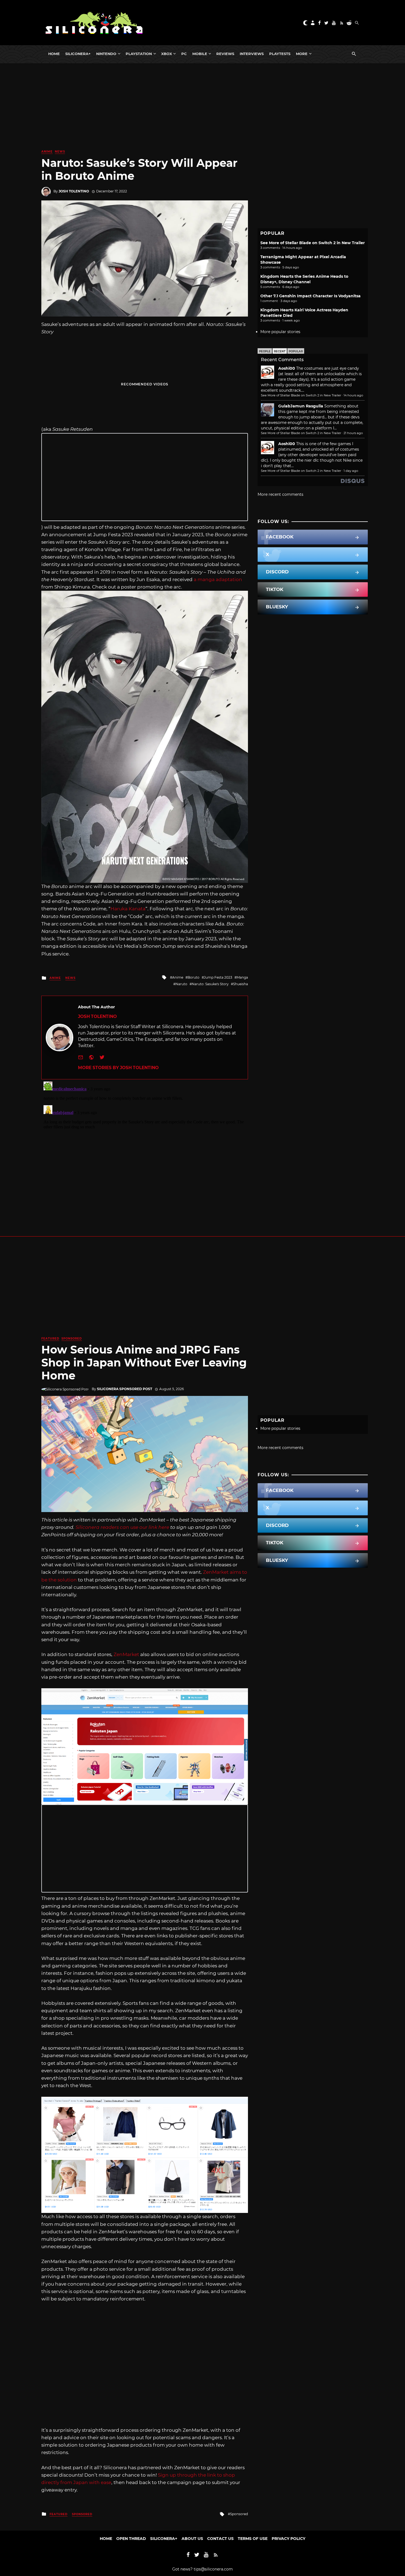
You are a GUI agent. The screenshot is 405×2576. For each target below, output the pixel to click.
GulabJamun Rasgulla (301, 406)
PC (184, 54)
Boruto (194, 977)
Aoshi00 (287, 368)
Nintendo (106, 54)
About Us (192, 2539)
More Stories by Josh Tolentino (118, 1068)
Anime (47, 152)
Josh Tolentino (74, 191)
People (265, 351)
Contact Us (220, 2539)
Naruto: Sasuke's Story (210, 984)
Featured (50, 1339)
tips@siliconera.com (213, 2569)
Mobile (200, 54)
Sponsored (72, 1339)
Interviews (252, 54)
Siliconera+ (78, 54)
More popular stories (280, 332)
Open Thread (131, 2539)
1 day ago (351, 471)
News (60, 152)
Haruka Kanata (128, 909)
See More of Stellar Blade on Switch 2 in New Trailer (313, 243)
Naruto (181, 984)
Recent (280, 351)
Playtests (280, 54)
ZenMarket (126, 1654)
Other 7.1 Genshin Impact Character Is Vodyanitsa (310, 296)
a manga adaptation (218, 579)
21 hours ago (353, 433)
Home (54, 54)
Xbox (167, 54)
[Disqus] (145, 1148)
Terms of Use (253, 2539)
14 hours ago (353, 395)
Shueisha (241, 984)
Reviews (225, 54)
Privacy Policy (288, 2539)
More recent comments (280, 494)
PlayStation (139, 54)
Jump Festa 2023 (218, 977)
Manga (242, 977)
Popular (296, 351)
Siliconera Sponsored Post (125, 1389)
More (302, 54)
